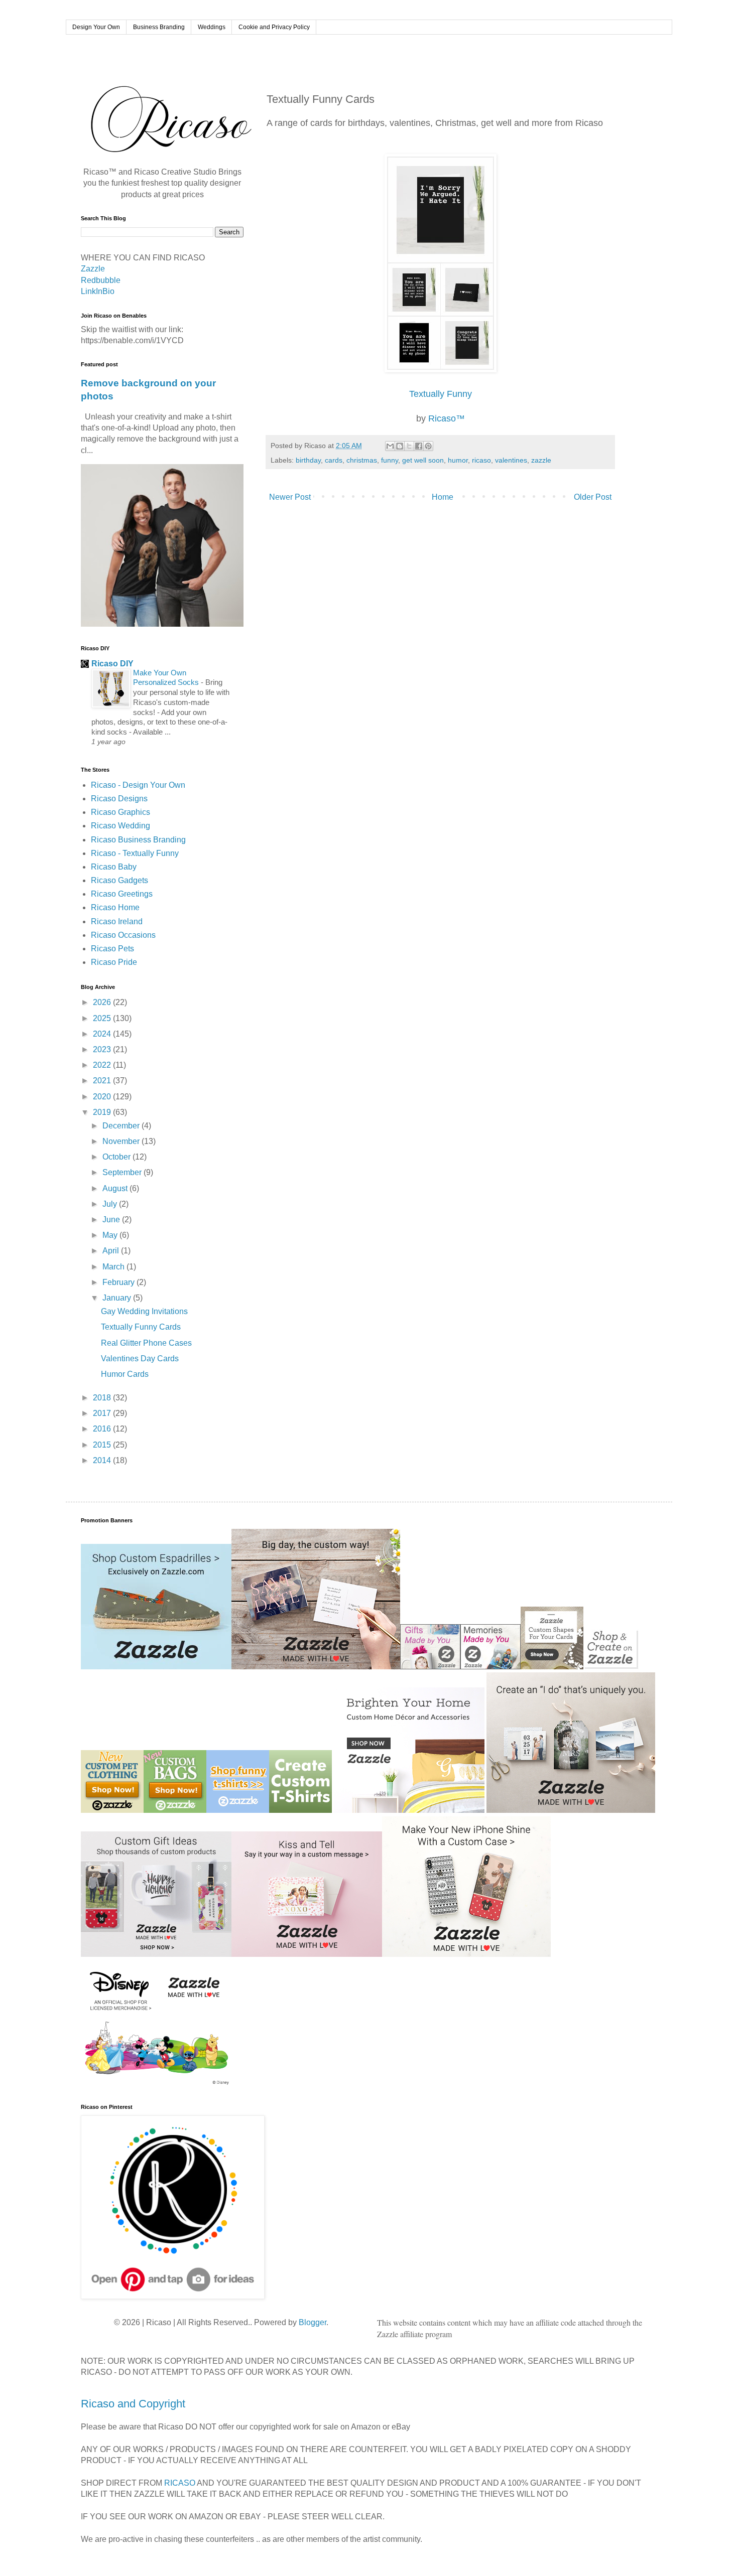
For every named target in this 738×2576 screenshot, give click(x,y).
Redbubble (101, 280)
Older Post (593, 497)
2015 (103, 1445)
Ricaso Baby (114, 867)
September (123, 1172)
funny (390, 460)
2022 (103, 1065)
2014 (103, 1460)
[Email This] (390, 446)
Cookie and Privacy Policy (274, 27)
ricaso (481, 460)
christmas (362, 460)
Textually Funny (441, 394)
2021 (103, 1081)
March (114, 1267)
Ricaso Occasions (123, 935)
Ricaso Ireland (117, 921)
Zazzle (93, 269)
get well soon (423, 460)
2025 (103, 1018)
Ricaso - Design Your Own (138, 785)
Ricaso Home (115, 907)
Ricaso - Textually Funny (135, 853)
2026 (103, 1002)
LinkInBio (98, 291)
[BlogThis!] (400, 446)
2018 (103, 1398)
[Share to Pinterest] (428, 446)
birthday (308, 460)
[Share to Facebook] (419, 446)
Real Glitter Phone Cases (146, 1343)
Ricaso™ (447, 418)
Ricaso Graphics (120, 812)
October (117, 1157)
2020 (103, 1097)
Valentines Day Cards (140, 1358)
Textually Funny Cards (141, 1327)
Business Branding (159, 27)
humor (458, 460)
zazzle (541, 460)
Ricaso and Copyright (133, 2404)
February (119, 1282)
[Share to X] (409, 446)
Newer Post (290, 497)
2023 (103, 1049)
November (122, 1141)
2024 (103, 1034)
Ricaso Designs (119, 799)
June (112, 1220)
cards (334, 460)
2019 (103, 1112)
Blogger (313, 2322)
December (122, 1126)
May (111, 1235)
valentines (511, 460)
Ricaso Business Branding (138, 840)
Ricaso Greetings (122, 894)
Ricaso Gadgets (119, 880)
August (116, 1188)
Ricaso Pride (114, 962)
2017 (103, 1413)
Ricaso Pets (112, 949)
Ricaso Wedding (120, 826)
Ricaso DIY (112, 664)
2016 (103, 1429)
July (111, 1204)
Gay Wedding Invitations (144, 1311)
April (112, 1251)
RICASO (180, 2483)
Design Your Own (96, 27)
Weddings (212, 27)
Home (443, 497)
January (118, 1298)
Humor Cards (125, 1374)
